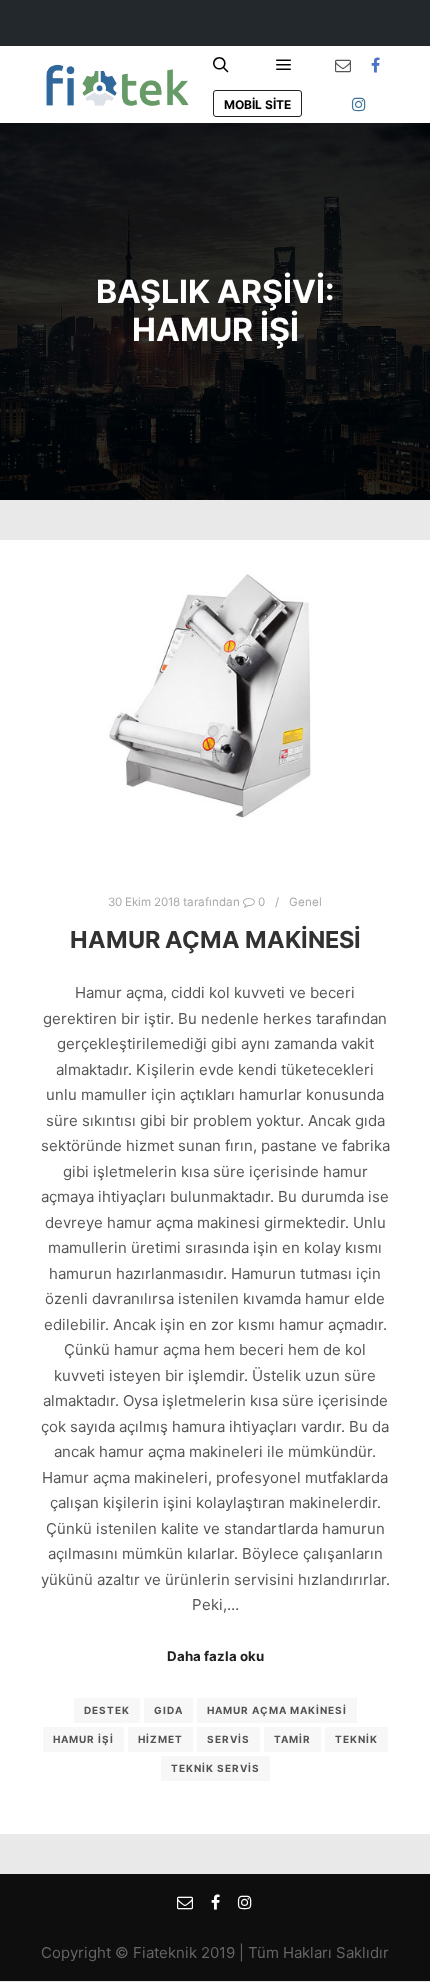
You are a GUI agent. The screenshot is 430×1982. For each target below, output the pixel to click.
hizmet (160, 1739)
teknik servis (215, 1768)
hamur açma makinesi (277, 1710)
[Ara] (221, 65)
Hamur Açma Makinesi (215, 939)
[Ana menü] (284, 65)
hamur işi (83, 1739)
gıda (168, 1710)
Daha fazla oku (215, 1656)
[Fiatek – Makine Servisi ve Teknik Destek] (115, 84)
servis (228, 1739)
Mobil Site (257, 104)
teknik (356, 1739)
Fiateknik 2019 (184, 1952)
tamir (292, 1739)
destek (107, 1710)
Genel (305, 902)
